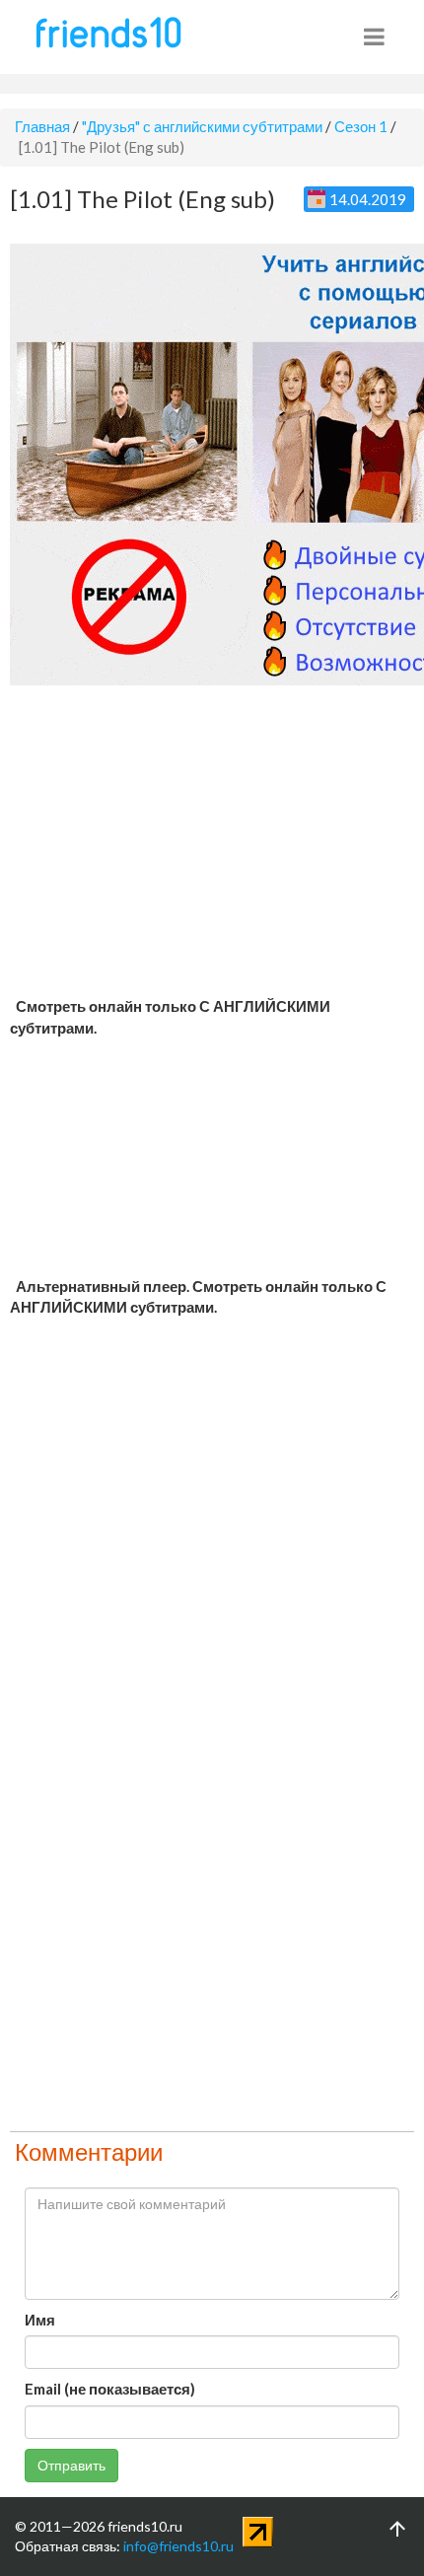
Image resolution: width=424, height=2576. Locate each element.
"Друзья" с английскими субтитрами (202, 126)
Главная (42, 126)
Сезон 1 (361, 126)
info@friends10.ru (178, 2546)
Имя (40, 2320)
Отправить (71, 2465)
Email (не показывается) (110, 2389)
